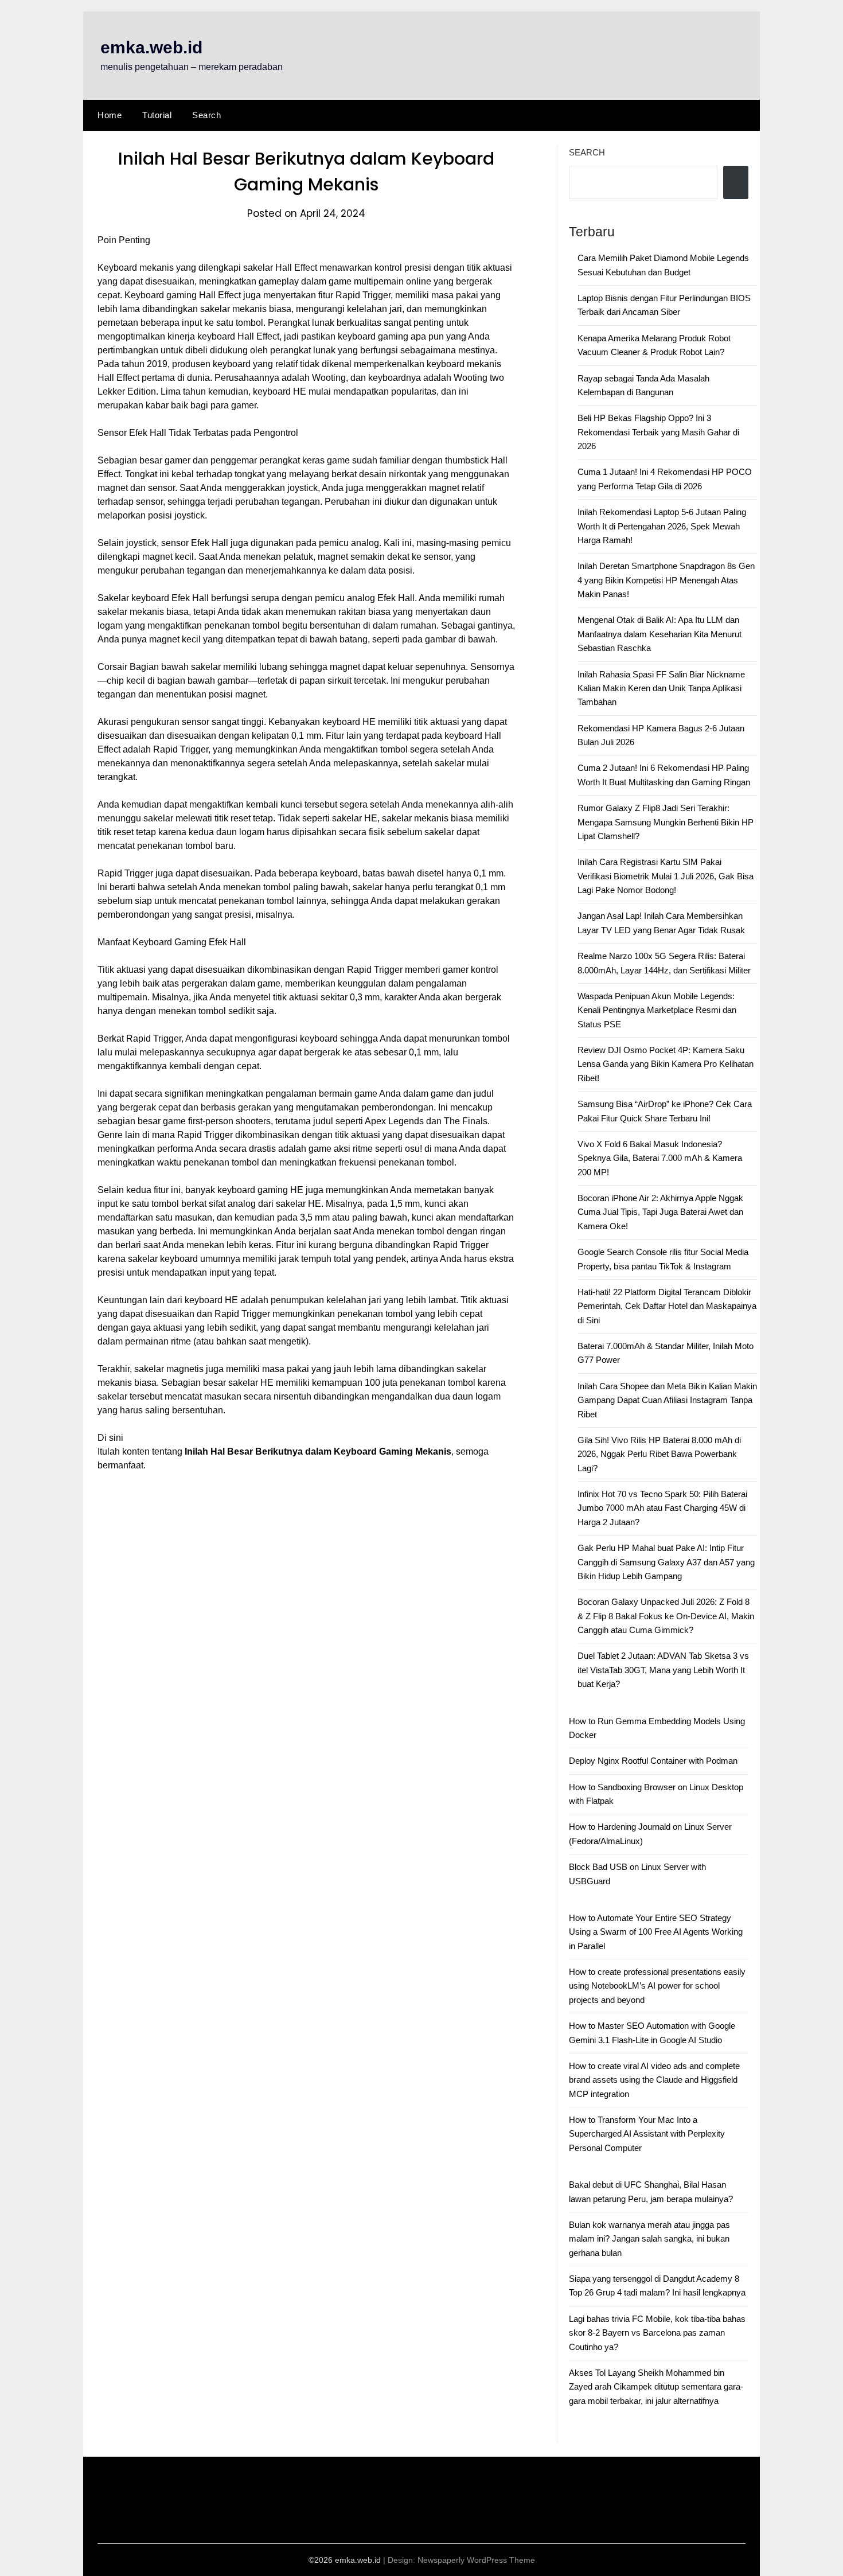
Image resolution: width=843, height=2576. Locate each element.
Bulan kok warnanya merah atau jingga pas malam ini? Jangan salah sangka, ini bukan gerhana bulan (649, 2239)
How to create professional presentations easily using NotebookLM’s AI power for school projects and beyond (657, 1986)
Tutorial (157, 115)
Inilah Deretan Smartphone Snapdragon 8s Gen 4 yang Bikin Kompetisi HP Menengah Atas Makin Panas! (666, 580)
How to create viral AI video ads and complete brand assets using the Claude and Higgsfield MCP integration (654, 2080)
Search (206, 115)
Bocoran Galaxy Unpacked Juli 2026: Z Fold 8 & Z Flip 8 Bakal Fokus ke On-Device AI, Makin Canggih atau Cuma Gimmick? (666, 1616)
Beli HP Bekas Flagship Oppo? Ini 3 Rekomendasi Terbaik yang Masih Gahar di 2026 (658, 432)
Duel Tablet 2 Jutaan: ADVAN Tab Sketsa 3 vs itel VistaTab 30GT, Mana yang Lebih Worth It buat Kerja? (663, 1670)
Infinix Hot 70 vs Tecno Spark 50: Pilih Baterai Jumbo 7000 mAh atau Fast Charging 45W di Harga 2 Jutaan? (662, 1508)
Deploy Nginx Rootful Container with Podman (653, 1761)
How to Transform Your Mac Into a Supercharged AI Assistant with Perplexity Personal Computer (647, 2134)
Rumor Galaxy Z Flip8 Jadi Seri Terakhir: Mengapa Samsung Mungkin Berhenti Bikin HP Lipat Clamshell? (666, 822)
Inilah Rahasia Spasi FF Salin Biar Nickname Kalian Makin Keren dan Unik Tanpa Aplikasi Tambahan (661, 688)
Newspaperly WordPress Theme (476, 2560)
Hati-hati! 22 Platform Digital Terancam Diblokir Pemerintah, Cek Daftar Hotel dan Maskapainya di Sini (667, 1306)
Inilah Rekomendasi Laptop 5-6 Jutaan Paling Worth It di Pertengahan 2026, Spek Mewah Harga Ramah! (662, 526)
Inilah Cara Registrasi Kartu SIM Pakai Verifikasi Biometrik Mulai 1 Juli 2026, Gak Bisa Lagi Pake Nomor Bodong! (666, 876)
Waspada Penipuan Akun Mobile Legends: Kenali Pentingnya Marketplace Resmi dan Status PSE (657, 1010)
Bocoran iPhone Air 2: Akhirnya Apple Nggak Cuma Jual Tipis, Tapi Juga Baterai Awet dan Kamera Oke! (660, 1212)
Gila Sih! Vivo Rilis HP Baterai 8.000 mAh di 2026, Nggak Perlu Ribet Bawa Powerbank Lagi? (659, 1454)
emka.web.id (151, 47)
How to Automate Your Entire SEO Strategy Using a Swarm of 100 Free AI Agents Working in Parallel (656, 1932)
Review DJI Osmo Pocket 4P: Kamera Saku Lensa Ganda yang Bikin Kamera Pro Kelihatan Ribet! (666, 1064)
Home (110, 115)
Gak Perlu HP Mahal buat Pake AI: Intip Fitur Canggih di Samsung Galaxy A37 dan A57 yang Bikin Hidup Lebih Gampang (666, 1562)
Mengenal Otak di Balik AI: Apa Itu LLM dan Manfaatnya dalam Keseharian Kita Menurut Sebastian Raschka (659, 634)
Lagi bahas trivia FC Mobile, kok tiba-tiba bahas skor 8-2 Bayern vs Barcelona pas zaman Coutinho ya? (657, 2333)
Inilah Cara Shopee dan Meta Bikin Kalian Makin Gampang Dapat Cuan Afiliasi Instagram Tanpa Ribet (667, 1400)
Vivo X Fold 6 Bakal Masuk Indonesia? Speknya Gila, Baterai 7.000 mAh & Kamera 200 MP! (660, 1158)
